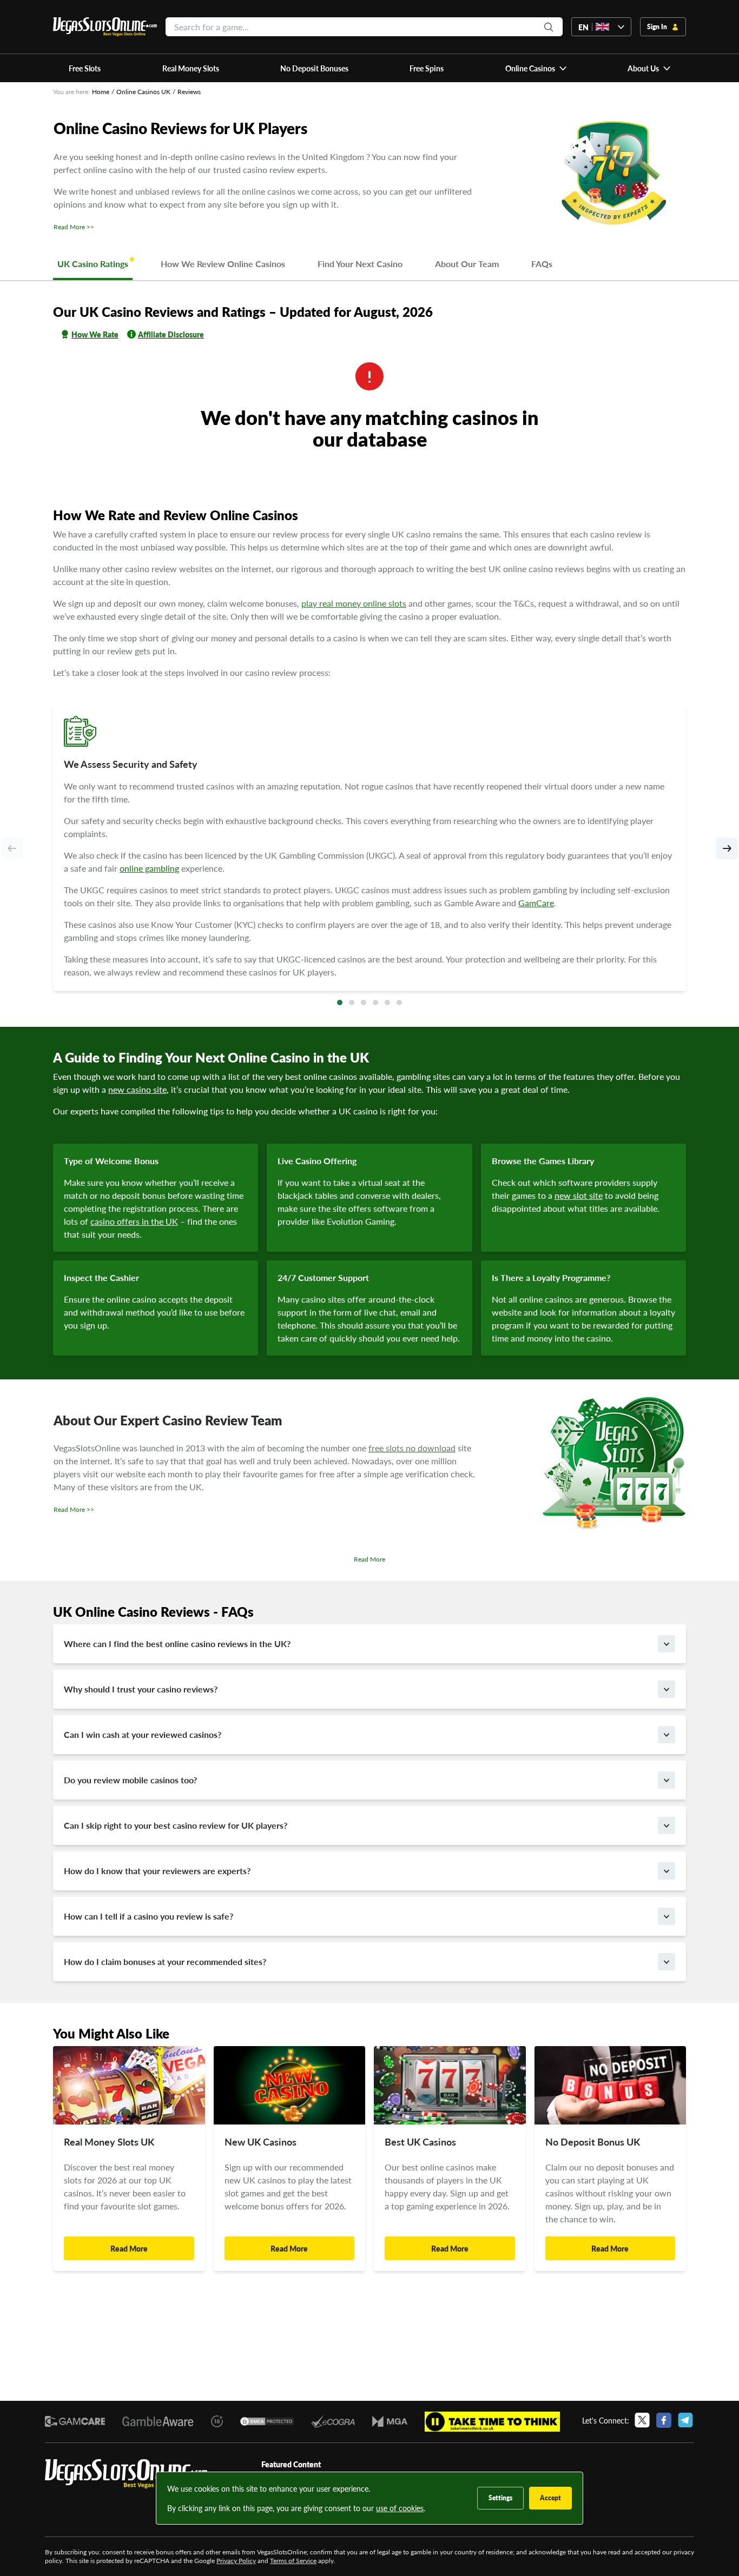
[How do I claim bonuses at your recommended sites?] (667, 1962)
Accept (550, 2498)
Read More (369, 1559)
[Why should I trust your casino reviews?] (667, 1689)
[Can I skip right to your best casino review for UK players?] (667, 1825)
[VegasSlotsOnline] (126, 2474)
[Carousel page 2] (352, 1002)
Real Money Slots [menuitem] (191, 68)
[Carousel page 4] (375, 1002)
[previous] (12, 848)
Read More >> (74, 227)
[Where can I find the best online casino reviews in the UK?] (667, 1644)
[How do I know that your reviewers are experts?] (667, 1871)
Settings (500, 2498)
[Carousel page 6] (399, 1002)
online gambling (149, 868)
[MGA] (390, 2422)
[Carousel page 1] (340, 1002)
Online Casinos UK (143, 92)
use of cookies (400, 2508)
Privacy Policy (236, 2561)
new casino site (137, 1089)
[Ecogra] (333, 2421)
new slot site (579, 1195)
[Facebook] (664, 2420)
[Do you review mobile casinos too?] (667, 1780)
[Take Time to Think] (492, 2422)
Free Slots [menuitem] (85, 68)
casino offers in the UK (134, 1221)
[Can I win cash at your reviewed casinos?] (667, 1735)
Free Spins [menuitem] (427, 68)
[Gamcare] (75, 2421)
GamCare (536, 903)
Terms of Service (293, 2561)
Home (101, 92)
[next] (727, 848)
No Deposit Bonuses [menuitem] (314, 68)
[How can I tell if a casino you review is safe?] (667, 1916)
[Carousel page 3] (364, 1002)
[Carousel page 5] (387, 1002)
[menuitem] (536, 68)
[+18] (217, 2421)
